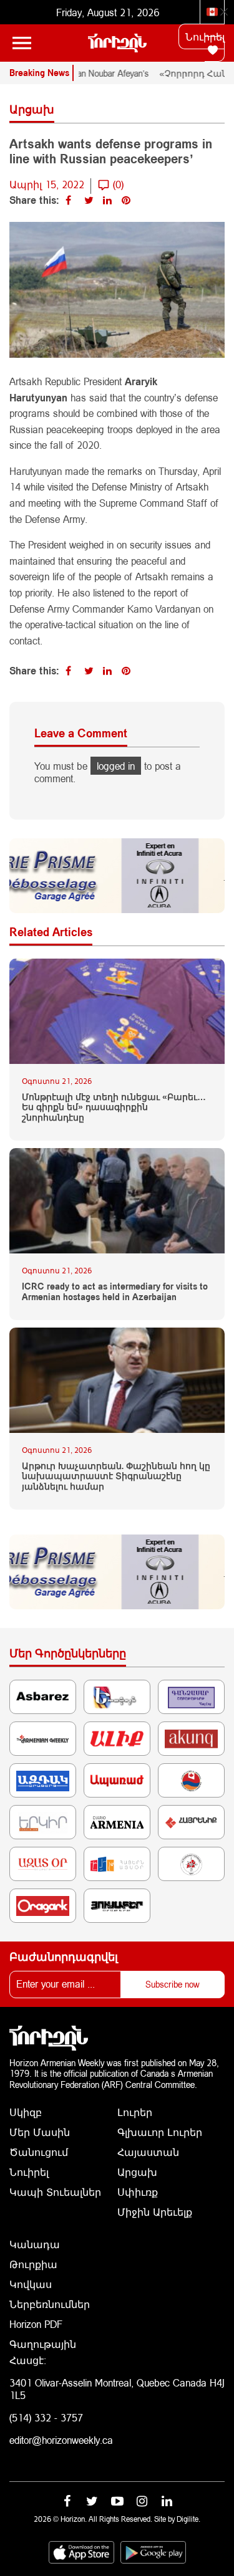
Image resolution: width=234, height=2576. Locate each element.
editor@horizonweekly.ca (61, 2440)
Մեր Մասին (40, 2132)
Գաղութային (43, 2344)
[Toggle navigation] (22, 43)
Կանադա (35, 2244)
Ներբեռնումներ (50, 2304)
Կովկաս (31, 2284)
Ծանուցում (39, 2152)
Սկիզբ (26, 2112)
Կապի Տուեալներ (55, 2192)
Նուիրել (205, 36)
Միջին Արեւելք (155, 2212)
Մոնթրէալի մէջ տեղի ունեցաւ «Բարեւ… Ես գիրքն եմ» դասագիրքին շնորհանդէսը (114, 1108)
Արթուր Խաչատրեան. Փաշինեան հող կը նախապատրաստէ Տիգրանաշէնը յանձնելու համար (116, 1477)
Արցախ (137, 2172)
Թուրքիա (33, 2264)
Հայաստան (148, 2152)
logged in (116, 766)
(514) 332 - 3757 (46, 2417)
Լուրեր (135, 2112)
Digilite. (188, 2519)
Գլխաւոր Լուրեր (160, 2132)
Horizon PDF (36, 2324)
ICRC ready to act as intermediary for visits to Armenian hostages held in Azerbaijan (115, 1292)
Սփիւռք (138, 2192)
